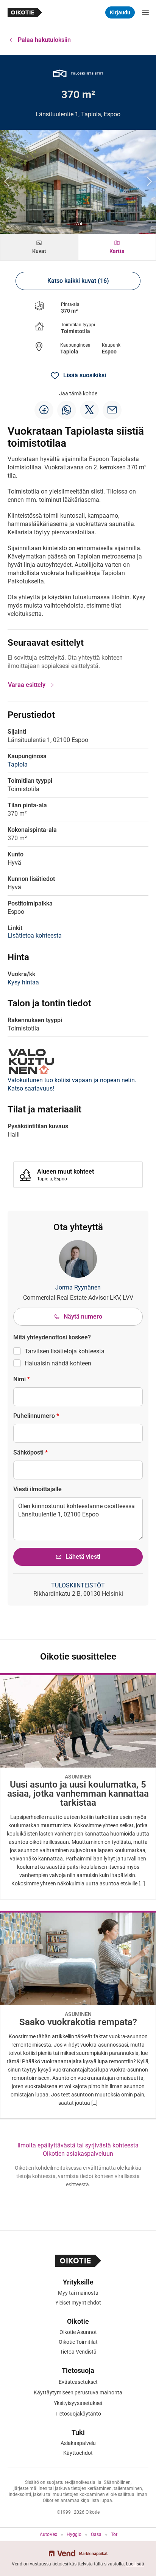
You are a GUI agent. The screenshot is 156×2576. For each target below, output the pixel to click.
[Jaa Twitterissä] (89, 410)
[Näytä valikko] (145, 12)
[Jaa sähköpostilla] (112, 410)
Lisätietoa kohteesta (35, 936)
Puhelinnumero (36, 1416)
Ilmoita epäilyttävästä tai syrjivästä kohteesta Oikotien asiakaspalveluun (78, 2149)
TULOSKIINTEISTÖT (78, 1585)
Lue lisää (135, 2564)
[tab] (39, 247)
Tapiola (69, 352)
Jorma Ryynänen (78, 1287)
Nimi (22, 1379)
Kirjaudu (120, 12)
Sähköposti (30, 1452)
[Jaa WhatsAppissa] (67, 410)
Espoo (109, 352)
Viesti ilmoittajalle (37, 1489)
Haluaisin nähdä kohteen (58, 1363)
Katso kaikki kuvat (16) (78, 281)
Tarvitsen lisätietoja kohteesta (65, 1351)
